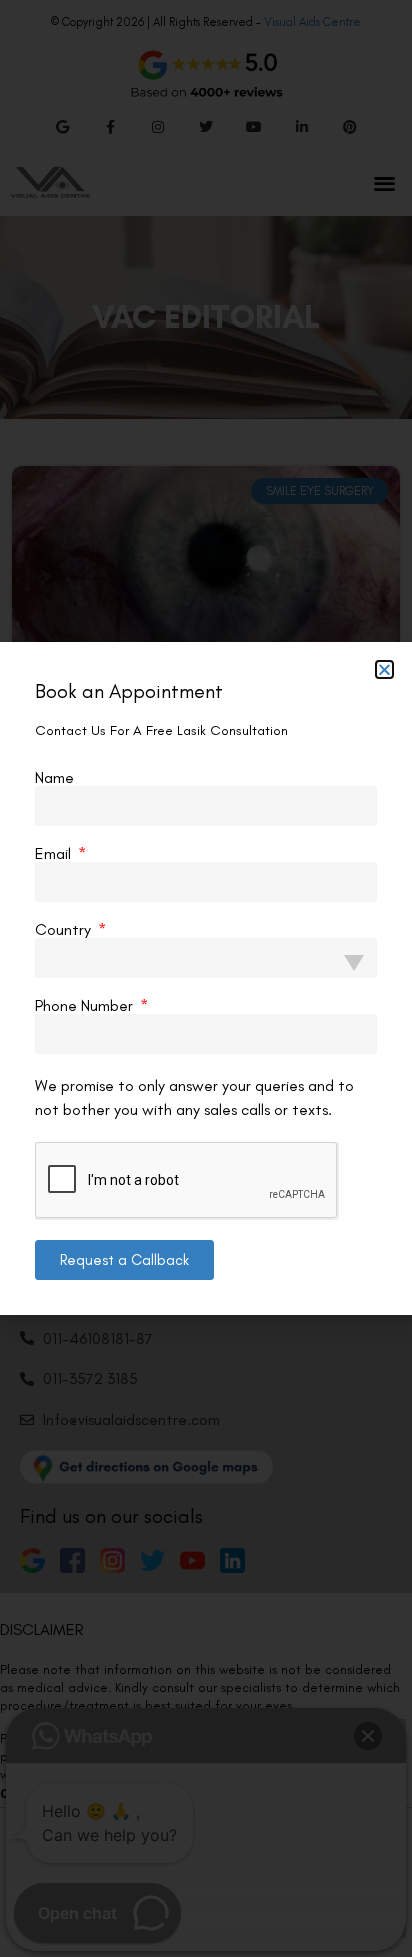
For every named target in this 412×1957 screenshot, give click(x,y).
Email (55, 854)
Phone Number (86, 1006)
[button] (384, 669)
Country (65, 930)
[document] (206, 978)
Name (54, 778)
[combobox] (206, 958)
